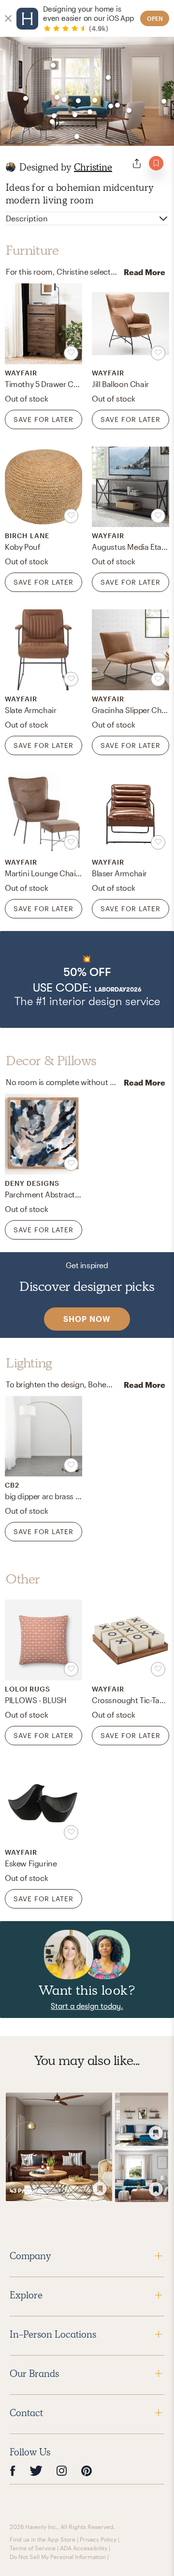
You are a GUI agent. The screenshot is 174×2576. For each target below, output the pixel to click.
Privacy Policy (98, 2539)
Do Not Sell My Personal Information (58, 2557)
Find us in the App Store (43, 2539)
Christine (93, 167)
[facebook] (13, 2471)
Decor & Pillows (51, 1061)
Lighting (29, 1363)
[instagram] (62, 2470)
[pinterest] (87, 2471)
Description (27, 218)
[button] (87, 979)
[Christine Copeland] (11, 167)
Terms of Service (33, 2548)
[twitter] (36, 2471)
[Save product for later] (71, 353)
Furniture (32, 250)
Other (23, 1579)
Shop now (87, 1319)
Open (155, 18)
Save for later (43, 419)
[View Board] (59, 2147)
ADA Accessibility (84, 2548)
